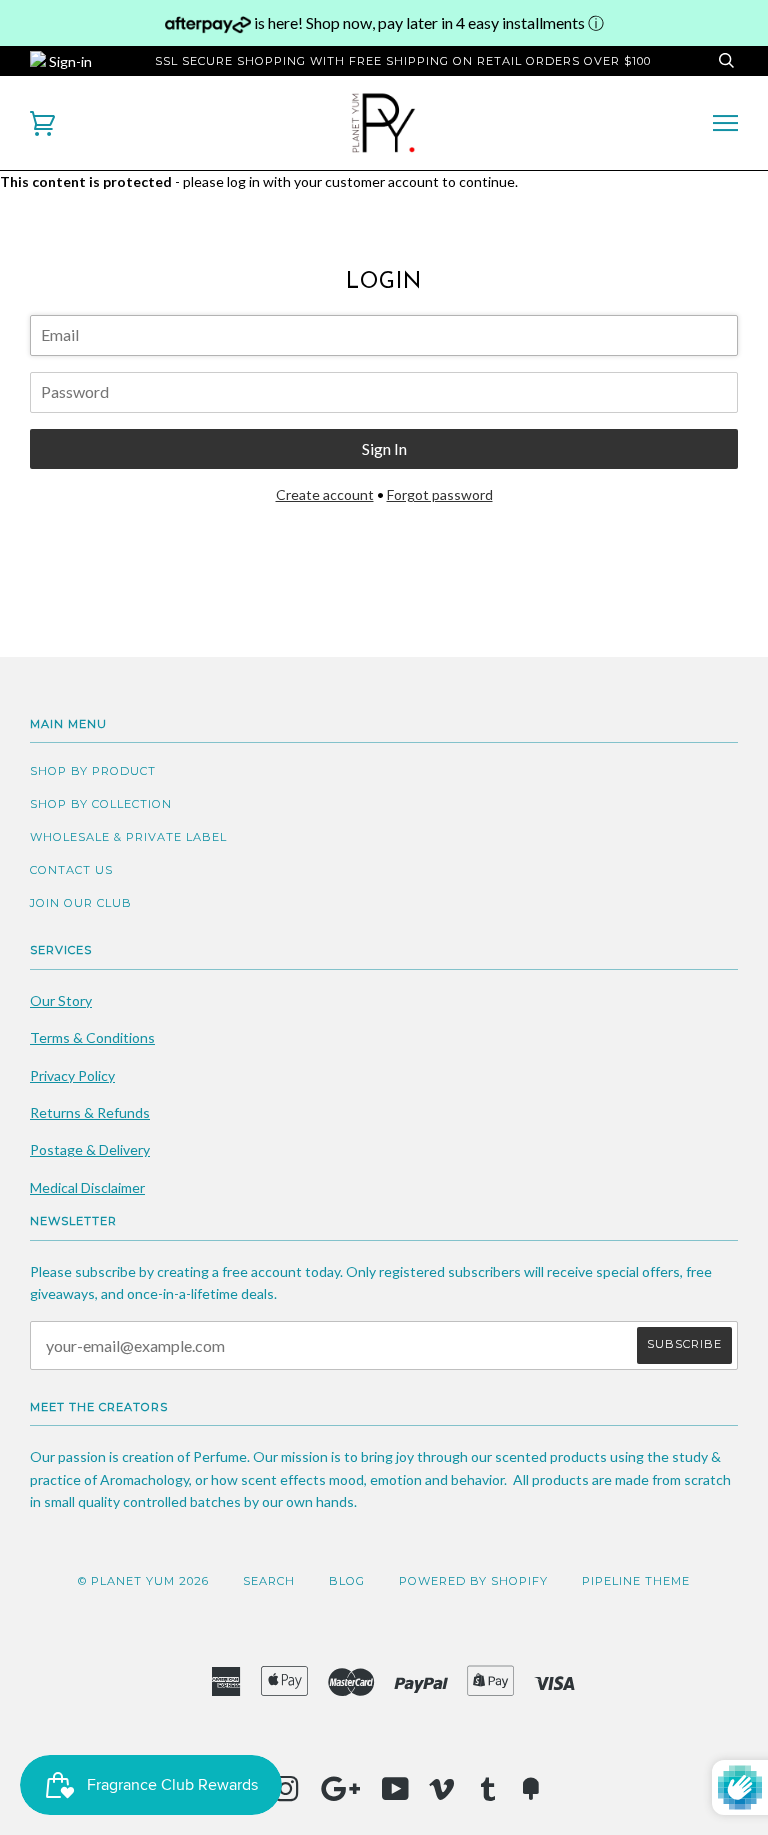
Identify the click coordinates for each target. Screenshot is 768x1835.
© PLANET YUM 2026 (143, 1581)
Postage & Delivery (90, 1149)
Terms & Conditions (92, 1037)
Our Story (61, 1000)
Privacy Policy (72, 1075)
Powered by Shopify (473, 1581)
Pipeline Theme (636, 1581)
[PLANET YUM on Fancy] (531, 1795)
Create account (325, 494)
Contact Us (71, 870)
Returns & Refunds (90, 1112)
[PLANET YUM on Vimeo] (442, 1795)
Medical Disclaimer (87, 1187)
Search (269, 1581)
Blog (347, 1581)
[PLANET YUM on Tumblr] (488, 1795)
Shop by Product (93, 771)
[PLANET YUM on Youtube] (396, 1795)
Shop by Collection (101, 804)
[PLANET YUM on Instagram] (286, 1795)
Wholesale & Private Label (128, 837)
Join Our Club (81, 903)
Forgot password (440, 494)
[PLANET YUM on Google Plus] (341, 1795)
